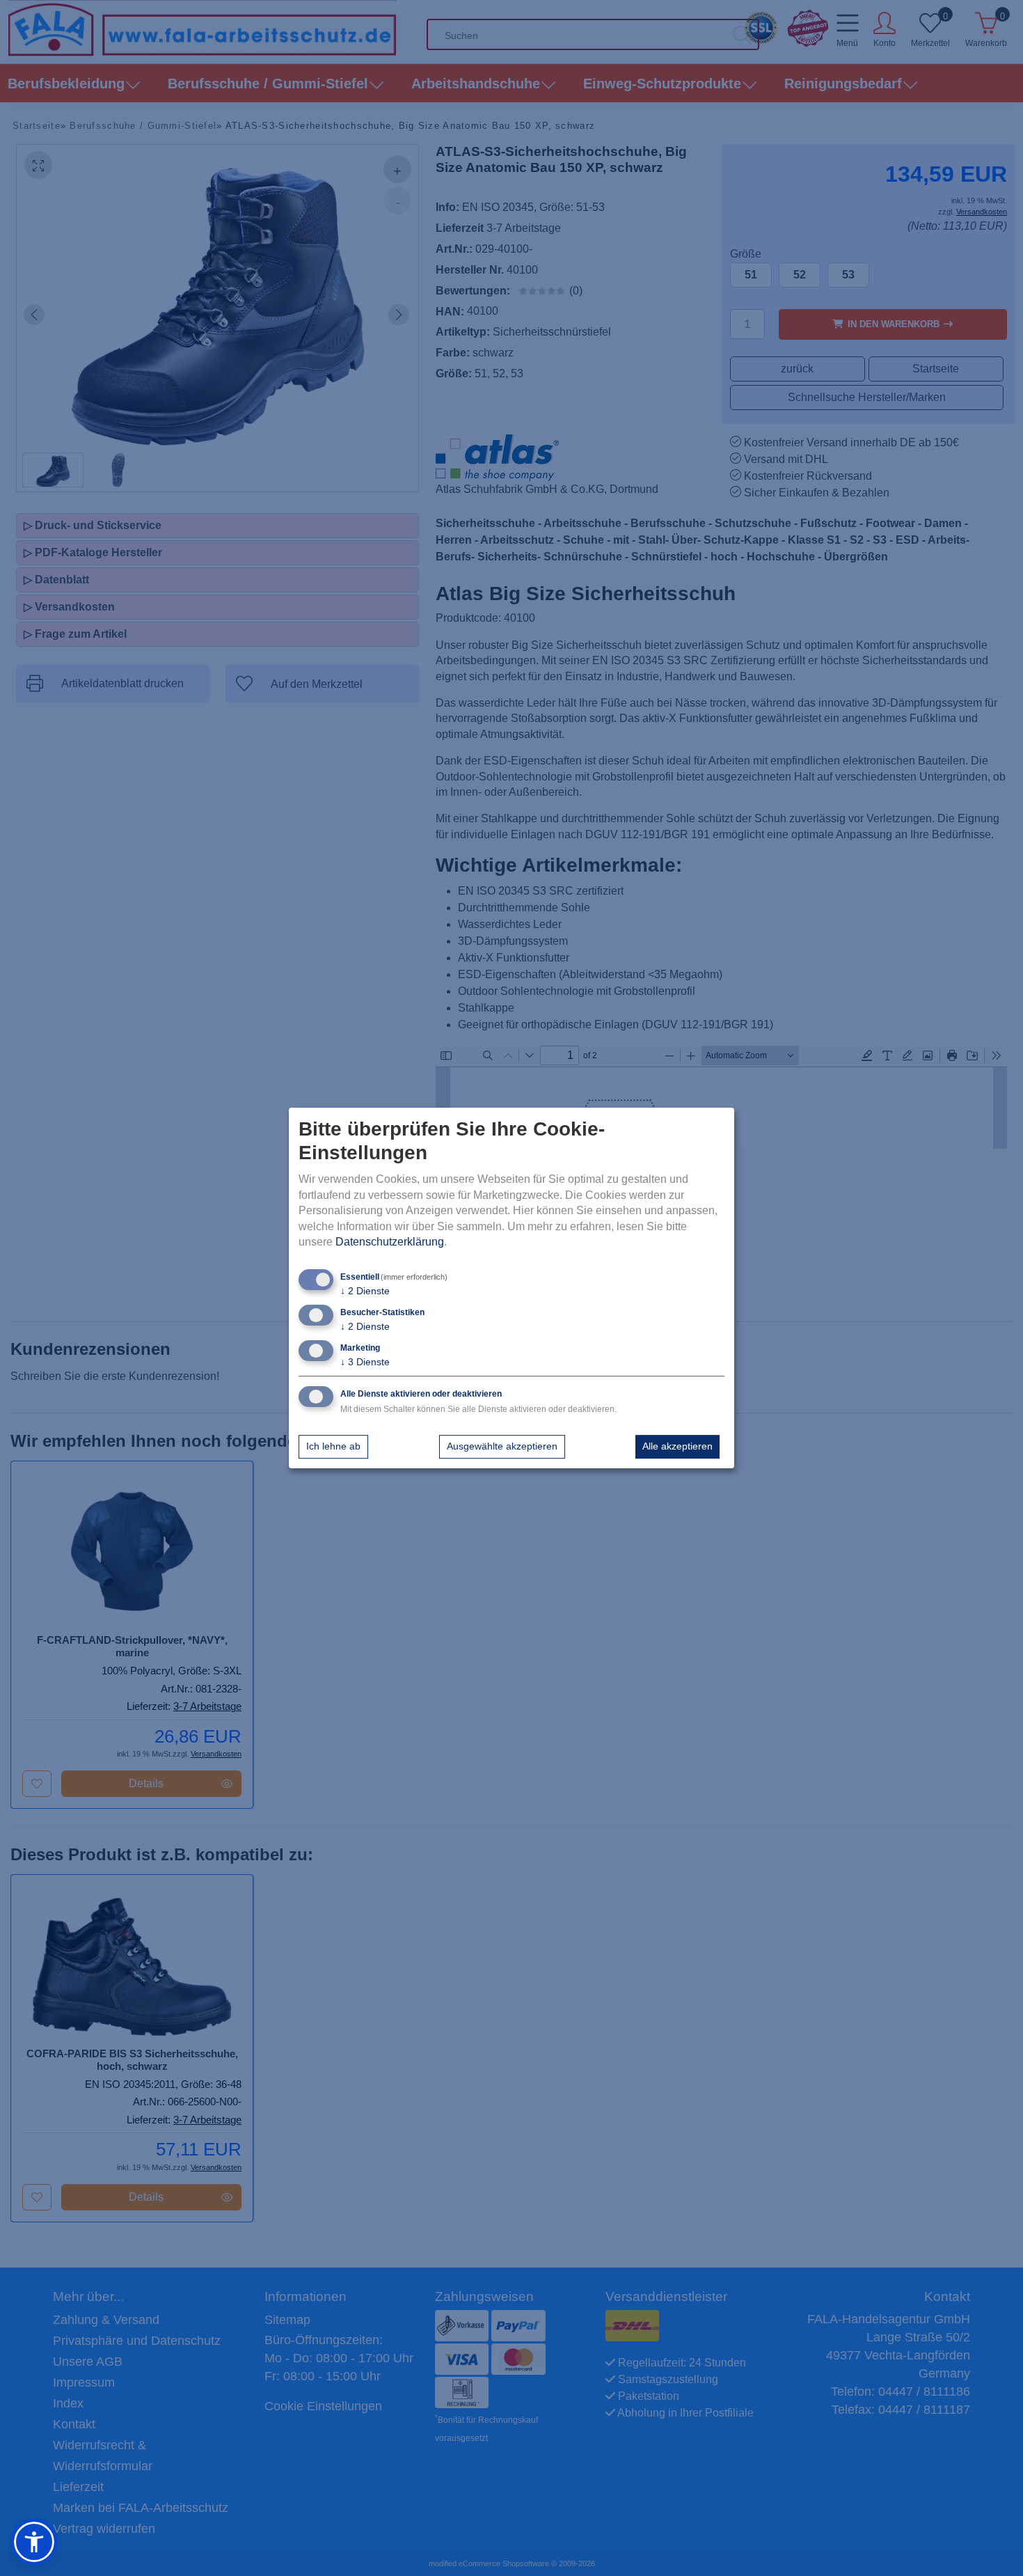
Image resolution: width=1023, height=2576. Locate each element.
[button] (34, 2542)
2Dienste (365, 1291)
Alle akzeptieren (677, 1446)
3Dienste (365, 1362)
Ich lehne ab (333, 1446)
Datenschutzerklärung (390, 1242)
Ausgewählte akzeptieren (502, 1446)
